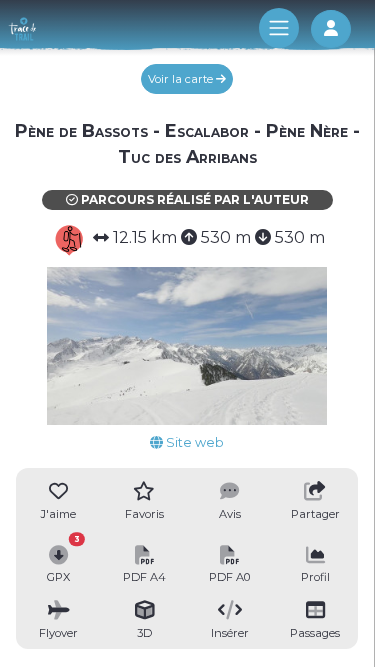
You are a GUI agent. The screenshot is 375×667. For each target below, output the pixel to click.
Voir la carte (182, 79)
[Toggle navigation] (279, 28)
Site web (193, 442)
